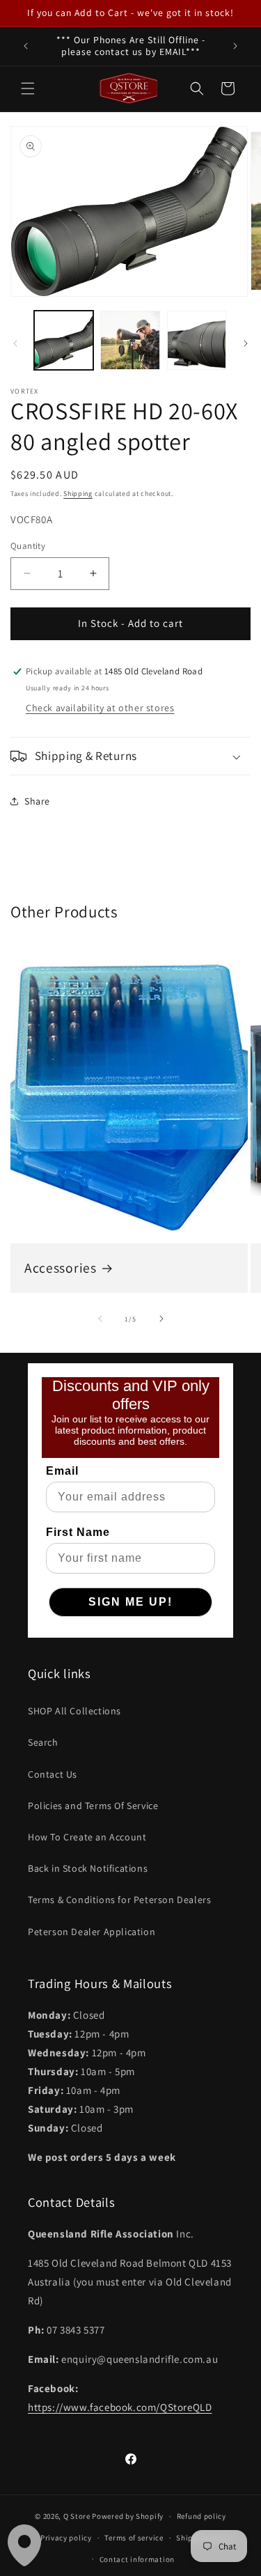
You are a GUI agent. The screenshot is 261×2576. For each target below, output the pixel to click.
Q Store (77, 2516)
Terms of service (134, 2538)
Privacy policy (66, 2538)
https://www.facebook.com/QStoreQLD (120, 2407)
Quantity (28, 546)
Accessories (61, 1268)
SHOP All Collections (74, 1711)
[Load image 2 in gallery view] (130, 340)
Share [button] (37, 801)
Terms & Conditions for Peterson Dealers (119, 1900)
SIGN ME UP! (130, 1602)
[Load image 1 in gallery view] (64, 340)
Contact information (137, 2559)
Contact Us (53, 1774)
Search (43, 1742)
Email (62, 1471)
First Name (78, 1532)
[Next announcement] (235, 46)
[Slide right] (246, 343)
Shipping (78, 494)
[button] (28, 88)
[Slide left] (15, 343)
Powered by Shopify (128, 2516)
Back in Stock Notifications (88, 1868)
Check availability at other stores (100, 708)
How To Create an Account (87, 1837)
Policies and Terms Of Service (93, 1806)
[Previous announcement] (26, 46)
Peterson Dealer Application (92, 1932)
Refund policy (201, 2516)
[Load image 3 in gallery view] (197, 340)
